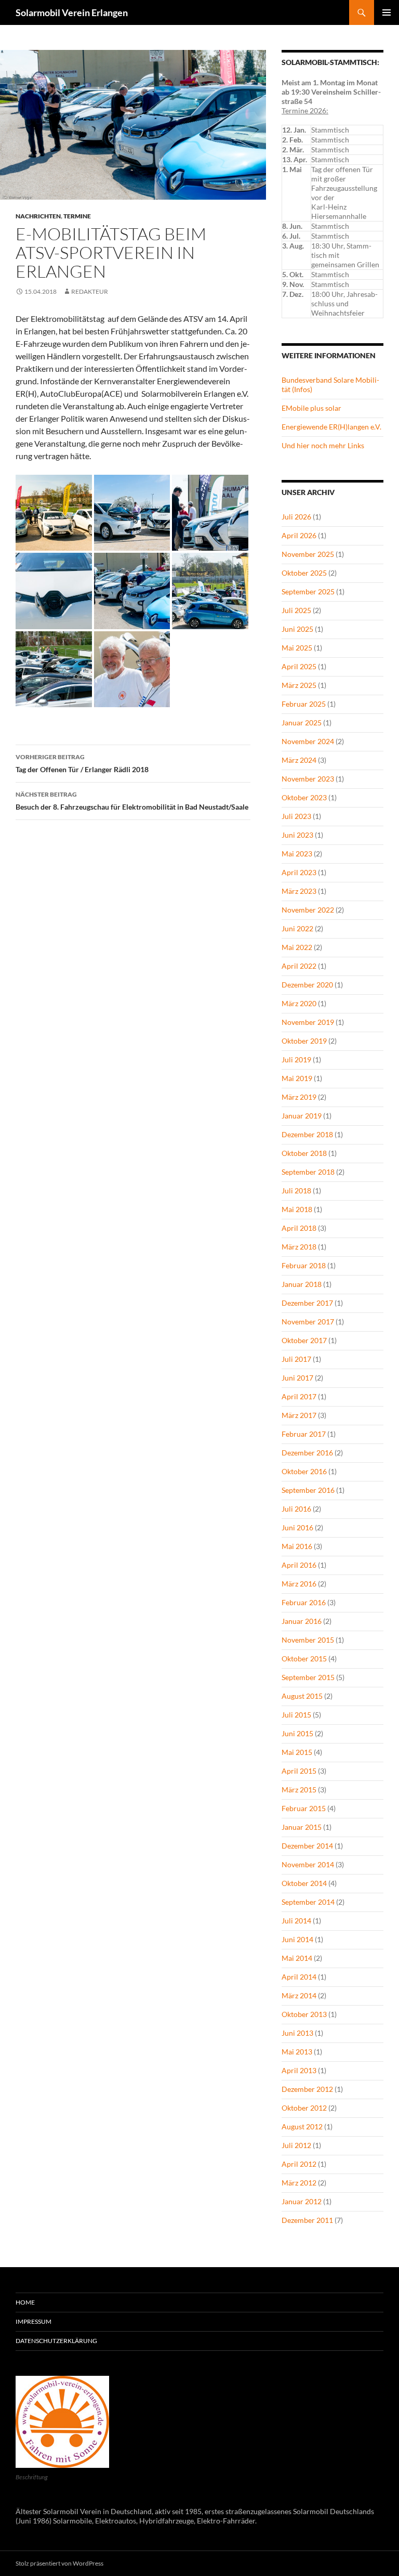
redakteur (90, 291)
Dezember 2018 (307, 1134)
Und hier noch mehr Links (323, 445)
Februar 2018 (304, 1265)
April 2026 (299, 535)
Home (25, 2302)
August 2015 (302, 1696)
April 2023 (299, 872)
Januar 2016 (302, 1621)
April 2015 (299, 1771)
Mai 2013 (297, 2052)
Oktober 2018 (304, 1153)
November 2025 (308, 554)
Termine (77, 216)
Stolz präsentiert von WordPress (59, 2563)
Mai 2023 (297, 854)
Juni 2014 (297, 1939)
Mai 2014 (297, 1958)
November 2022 (308, 910)
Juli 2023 (296, 816)
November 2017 (308, 1322)
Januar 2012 (302, 2201)
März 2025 (299, 685)
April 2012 (299, 2164)
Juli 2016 (296, 1509)
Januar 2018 (302, 1284)
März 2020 (299, 1003)
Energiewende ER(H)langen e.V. (331, 427)
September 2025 (308, 591)
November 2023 (308, 779)
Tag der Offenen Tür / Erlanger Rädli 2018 (82, 763)
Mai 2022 (297, 947)
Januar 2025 (302, 723)
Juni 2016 (297, 1527)
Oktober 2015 (304, 1658)
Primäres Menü (387, 12)
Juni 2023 (297, 835)
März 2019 (299, 1097)
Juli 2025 (296, 610)
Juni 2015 (297, 1733)
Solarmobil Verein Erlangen (72, 12)
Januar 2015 (302, 1827)
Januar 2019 (302, 1116)
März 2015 (299, 1790)
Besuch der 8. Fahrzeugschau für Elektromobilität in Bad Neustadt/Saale (132, 801)
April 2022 (299, 966)
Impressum (34, 2321)
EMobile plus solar (311, 408)
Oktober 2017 (304, 1340)
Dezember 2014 (307, 1846)
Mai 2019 (297, 1078)
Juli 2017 (296, 1359)
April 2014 (299, 1977)
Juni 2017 (297, 1378)
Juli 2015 (296, 1715)
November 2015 (308, 1640)
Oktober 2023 (304, 797)
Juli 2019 (296, 1059)
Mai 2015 (297, 1752)
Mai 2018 (297, 1209)
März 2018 (299, 1247)
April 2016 (299, 1565)
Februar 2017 (304, 1434)
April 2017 (299, 1396)
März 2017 (299, 1415)
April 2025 (299, 666)
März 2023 (299, 891)
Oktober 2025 (304, 573)
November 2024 (308, 741)
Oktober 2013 (304, 2014)
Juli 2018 (296, 1191)
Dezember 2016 (307, 1453)
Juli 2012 (296, 2145)
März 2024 (299, 760)
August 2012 (302, 2126)
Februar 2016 (304, 1602)
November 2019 (308, 1022)
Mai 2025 (297, 648)
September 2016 (308, 1490)
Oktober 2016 (304, 1471)
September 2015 (308, 1677)
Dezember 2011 (307, 2220)
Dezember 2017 (307, 1303)
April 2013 (299, 2070)
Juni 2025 (297, 629)
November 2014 (308, 1864)
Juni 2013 (297, 2033)
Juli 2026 (296, 517)
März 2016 (299, 1584)
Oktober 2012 (304, 2108)
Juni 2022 (297, 928)
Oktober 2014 (304, 1883)
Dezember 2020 (307, 985)
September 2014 (308, 1902)
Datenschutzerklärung (56, 2341)
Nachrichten (38, 216)
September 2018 (308, 1172)
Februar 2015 (304, 1808)
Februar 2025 (304, 704)
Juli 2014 (296, 1921)
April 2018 (299, 1228)
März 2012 (299, 2183)
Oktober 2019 (304, 1041)
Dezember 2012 (307, 2089)
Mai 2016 (297, 1546)
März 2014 (299, 1995)
